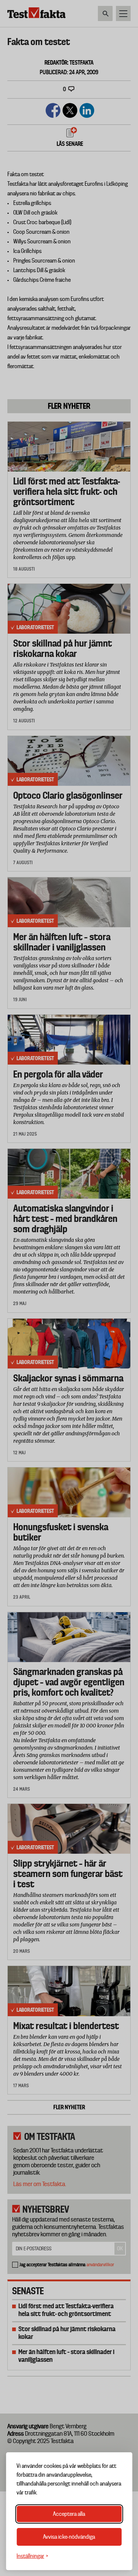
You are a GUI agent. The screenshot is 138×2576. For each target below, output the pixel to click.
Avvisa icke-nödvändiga (69, 2537)
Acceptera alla (69, 2514)
